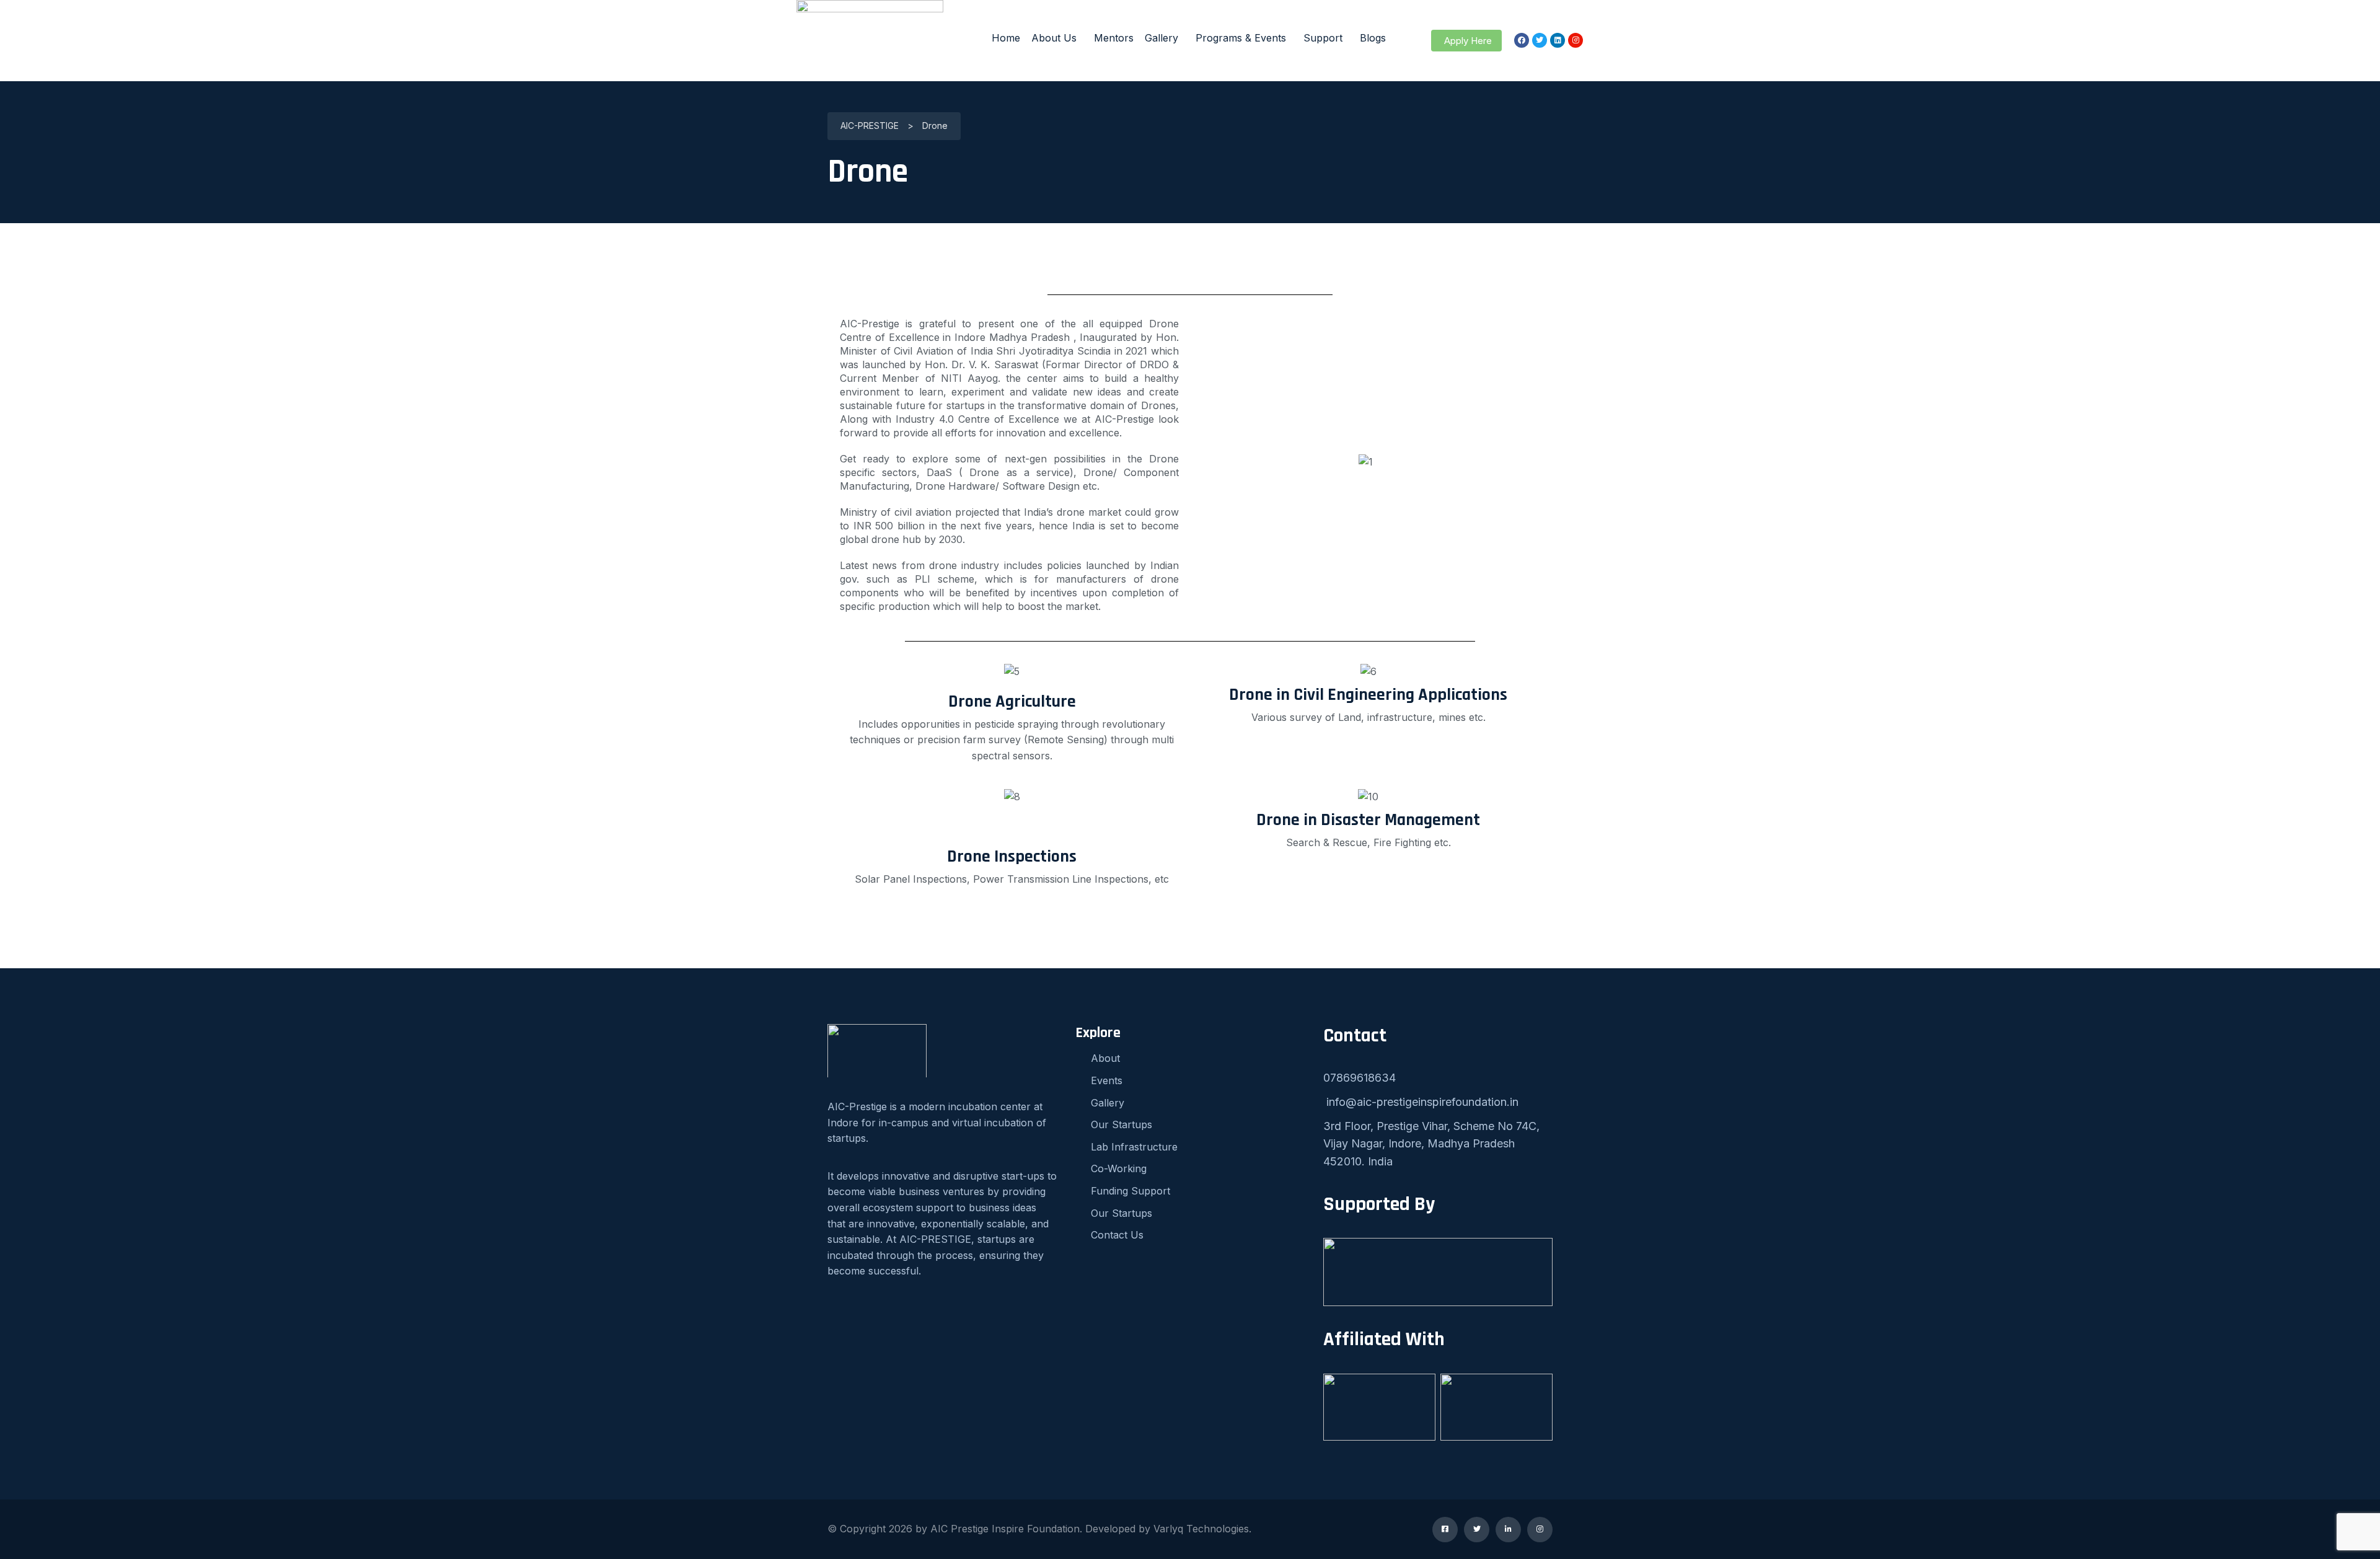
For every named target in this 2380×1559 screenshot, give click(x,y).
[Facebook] (1522, 40)
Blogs (1373, 38)
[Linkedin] (1558, 40)
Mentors (1114, 38)
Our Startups (1122, 1124)
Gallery (1161, 38)
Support (1323, 38)
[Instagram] (1576, 40)
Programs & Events (1241, 38)
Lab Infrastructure (1134, 1147)
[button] (1466, 41)
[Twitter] (1540, 40)
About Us (1054, 38)
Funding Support (1130, 1191)
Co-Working (1119, 1168)
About (1105, 1058)
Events (1107, 1080)
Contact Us (1117, 1235)
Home (1006, 38)
